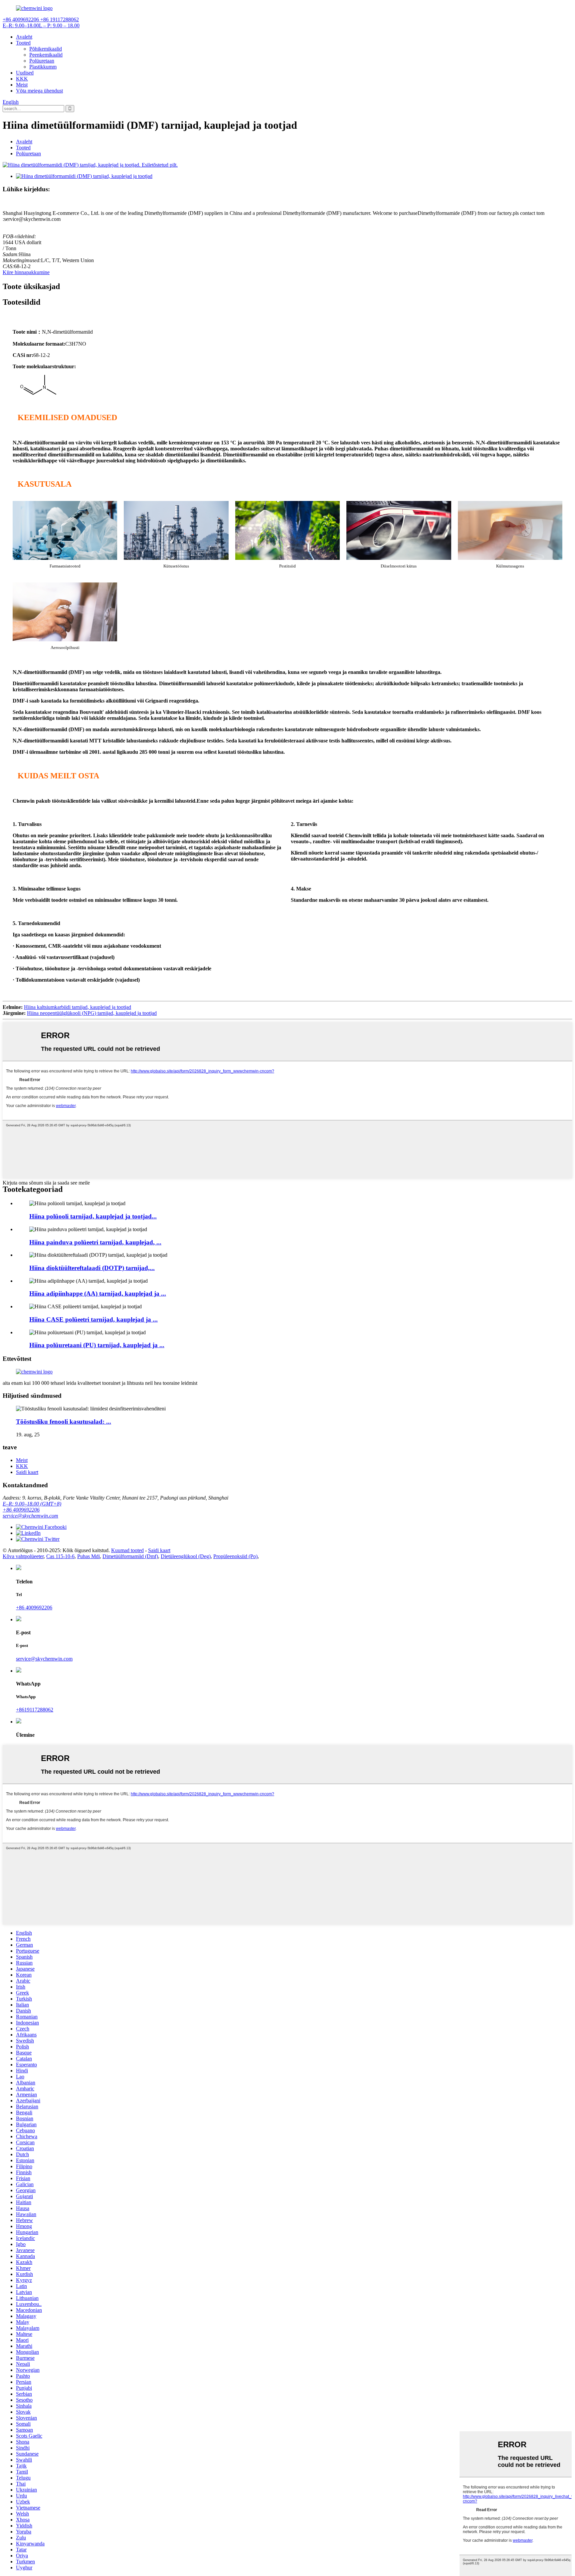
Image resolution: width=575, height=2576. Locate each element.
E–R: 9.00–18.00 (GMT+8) (32, 1504)
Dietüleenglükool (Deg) (186, 1556)
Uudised (25, 73)
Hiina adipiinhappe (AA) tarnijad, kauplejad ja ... (98, 1293)
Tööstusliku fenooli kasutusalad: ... (64, 1422)
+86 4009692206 (21, 1510)
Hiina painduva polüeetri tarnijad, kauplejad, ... (95, 1242)
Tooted (23, 43)
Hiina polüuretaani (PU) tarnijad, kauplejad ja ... (97, 1345)
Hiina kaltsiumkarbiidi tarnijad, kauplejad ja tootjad (78, 1007)
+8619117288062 (35, 1710)
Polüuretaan (42, 61)
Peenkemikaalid (46, 55)
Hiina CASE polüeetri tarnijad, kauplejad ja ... (94, 1319)
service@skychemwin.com (30, 1516)
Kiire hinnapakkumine (26, 272)
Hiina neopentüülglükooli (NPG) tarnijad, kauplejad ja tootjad (92, 1013)
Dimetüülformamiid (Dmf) (130, 1556)
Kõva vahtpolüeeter (23, 1556)
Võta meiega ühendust (39, 91)
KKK (22, 79)
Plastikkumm (43, 67)
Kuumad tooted (127, 1550)
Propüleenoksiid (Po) (235, 1556)
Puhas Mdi (89, 1556)
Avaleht (24, 37)
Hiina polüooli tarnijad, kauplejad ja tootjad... (93, 1216)
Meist (22, 85)
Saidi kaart (27, 1472)
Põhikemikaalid (46, 49)
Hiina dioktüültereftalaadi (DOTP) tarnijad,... (92, 1268)
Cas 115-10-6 (60, 1556)
